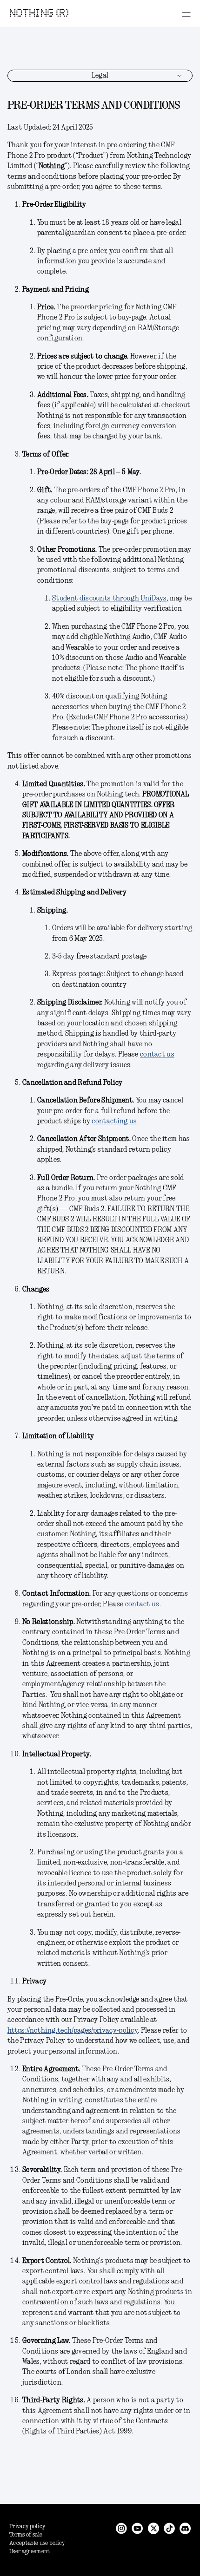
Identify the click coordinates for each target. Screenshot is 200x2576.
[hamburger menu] (186, 14)
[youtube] (137, 2528)
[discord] (185, 2528)
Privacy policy (27, 2527)
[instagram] (121, 2528)
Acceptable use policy (37, 2543)
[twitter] (153, 2528)
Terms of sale (26, 2535)
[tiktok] (169, 2528)
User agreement (30, 2552)
